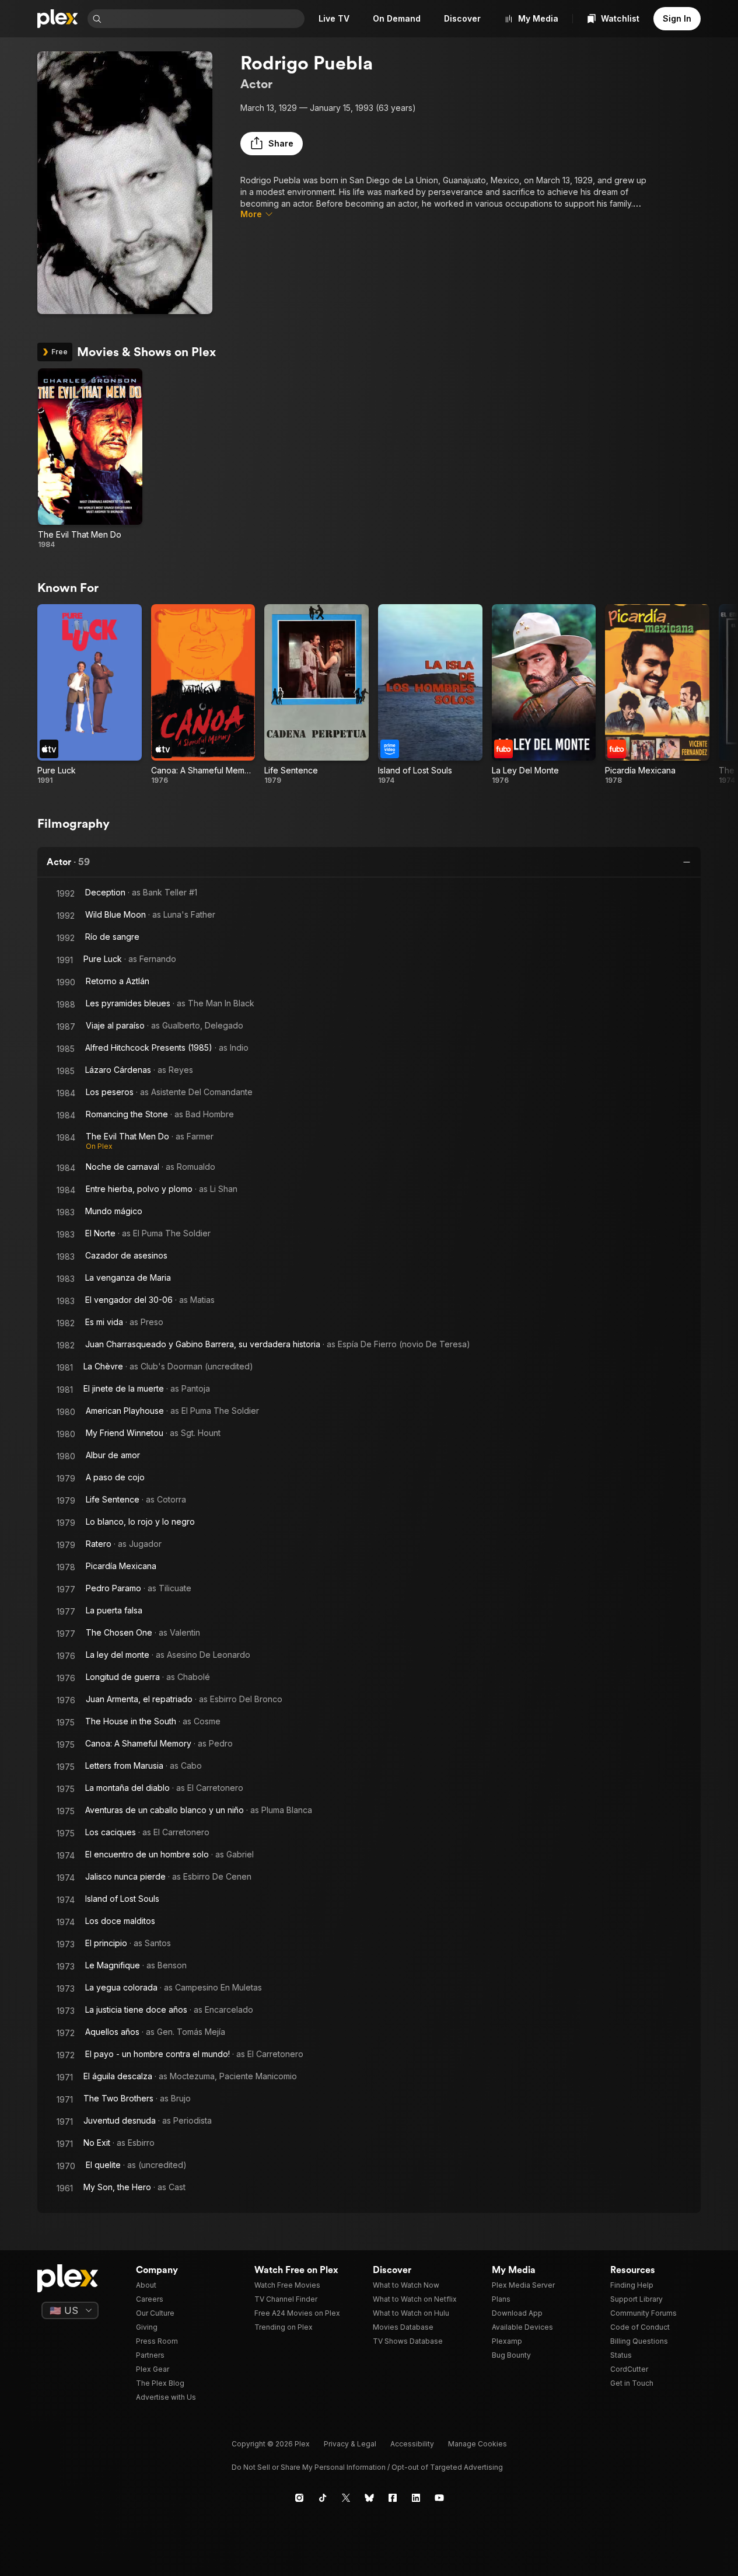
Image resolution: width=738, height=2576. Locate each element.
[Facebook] (393, 2498)
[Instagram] (299, 2498)
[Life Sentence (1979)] (316, 695)
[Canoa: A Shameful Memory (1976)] (203, 695)
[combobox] (204, 19)
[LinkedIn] (416, 2498)
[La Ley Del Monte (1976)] (544, 695)
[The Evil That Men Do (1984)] (90, 459)
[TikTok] (323, 2498)
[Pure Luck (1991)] (90, 695)
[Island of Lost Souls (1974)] (430, 695)
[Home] (58, 19)
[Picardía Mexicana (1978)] (657, 695)
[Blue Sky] (369, 2498)
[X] (346, 2498)
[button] (272, 144)
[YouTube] (439, 2498)
